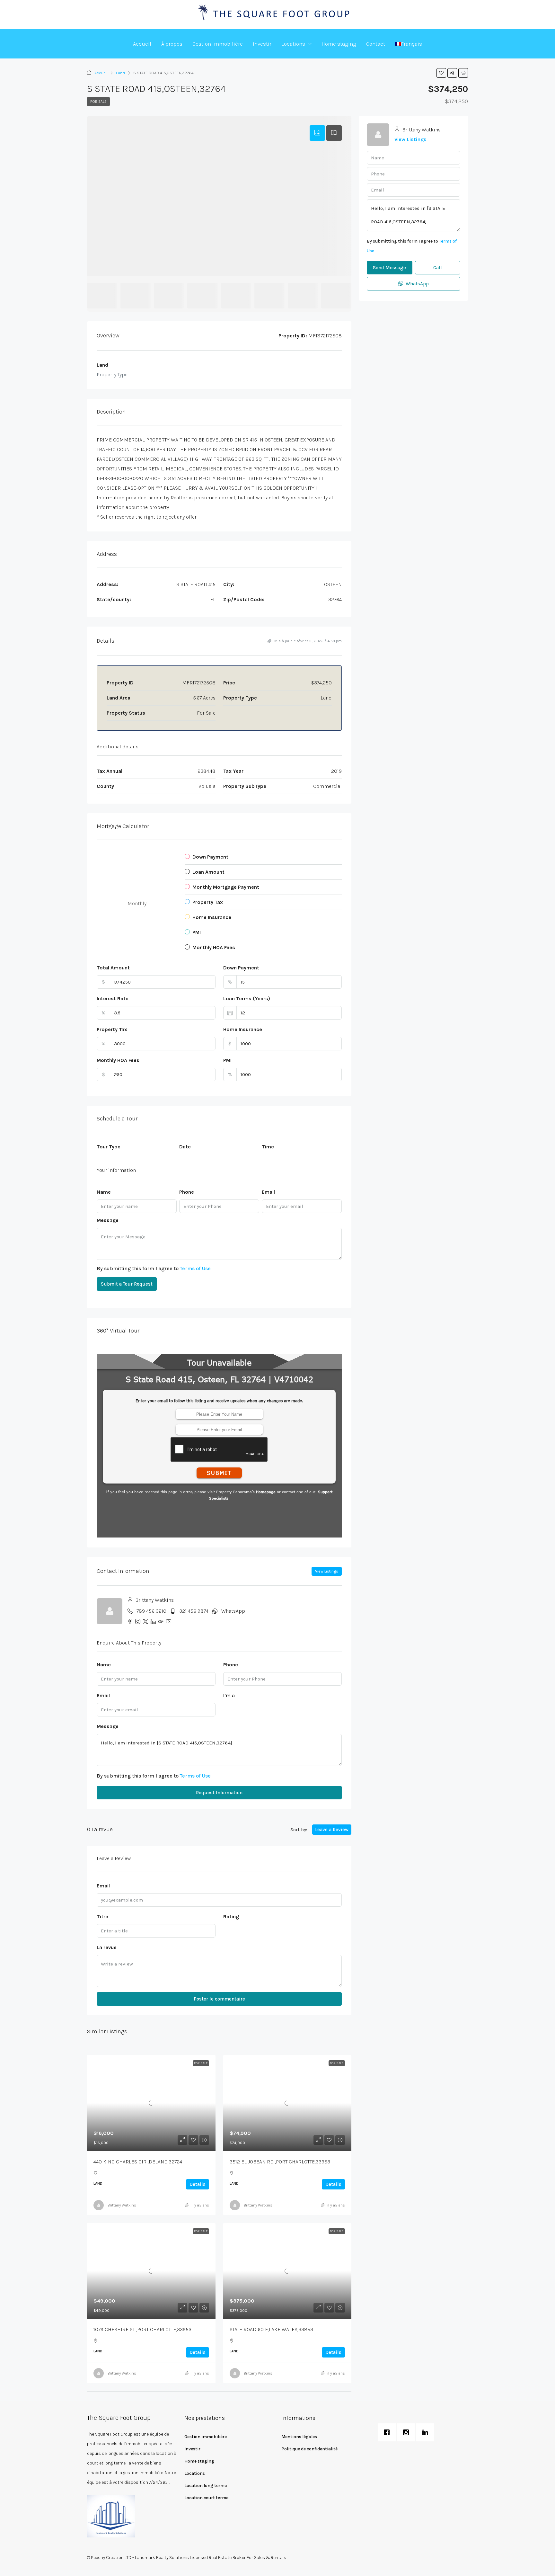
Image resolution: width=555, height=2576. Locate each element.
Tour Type (109, 1147)
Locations (293, 44)
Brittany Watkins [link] (122, 2205)
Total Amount (113, 968)
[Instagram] (408, 2432)
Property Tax (112, 1029)
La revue (107, 1947)
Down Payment (241, 968)
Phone (187, 1192)
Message (108, 1220)
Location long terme (206, 2486)
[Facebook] (388, 2432)
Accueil (142, 44)
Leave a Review (332, 1830)
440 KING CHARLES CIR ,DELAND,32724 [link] (138, 2162)
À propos (172, 44)
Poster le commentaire (219, 1999)
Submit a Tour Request (127, 1284)
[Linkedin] (427, 2432)
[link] (151, 2103)
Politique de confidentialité (309, 2449)
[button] (441, 73)
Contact (376, 44)
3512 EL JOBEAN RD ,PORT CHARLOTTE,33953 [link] (280, 2162)
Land (120, 73)
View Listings (327, 1571)
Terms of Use (195, 1268)
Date (185, 1147)
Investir (262, 44)
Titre (102, 1916)
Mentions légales (299, 2437)
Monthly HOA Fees (118, 1060)
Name (104, 1192)
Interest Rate (113, 998)
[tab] (317, 133)
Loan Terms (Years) (247, 998)
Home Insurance (243, 1029)
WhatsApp (233, 1611)
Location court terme (206, 2498)
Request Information (219, 1793)
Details (198, 2184)
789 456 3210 (151, 1611)
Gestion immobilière (218, 44)
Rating (231, 1916)
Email (268, 1192)
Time (268, 1147)
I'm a (229, 1695)
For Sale (98, 102)
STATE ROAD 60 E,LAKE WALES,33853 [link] (271, 2329)
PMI (227, 1060)
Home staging (339, 44)
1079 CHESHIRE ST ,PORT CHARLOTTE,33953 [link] (142, 2329)
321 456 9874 (194, 1611)
